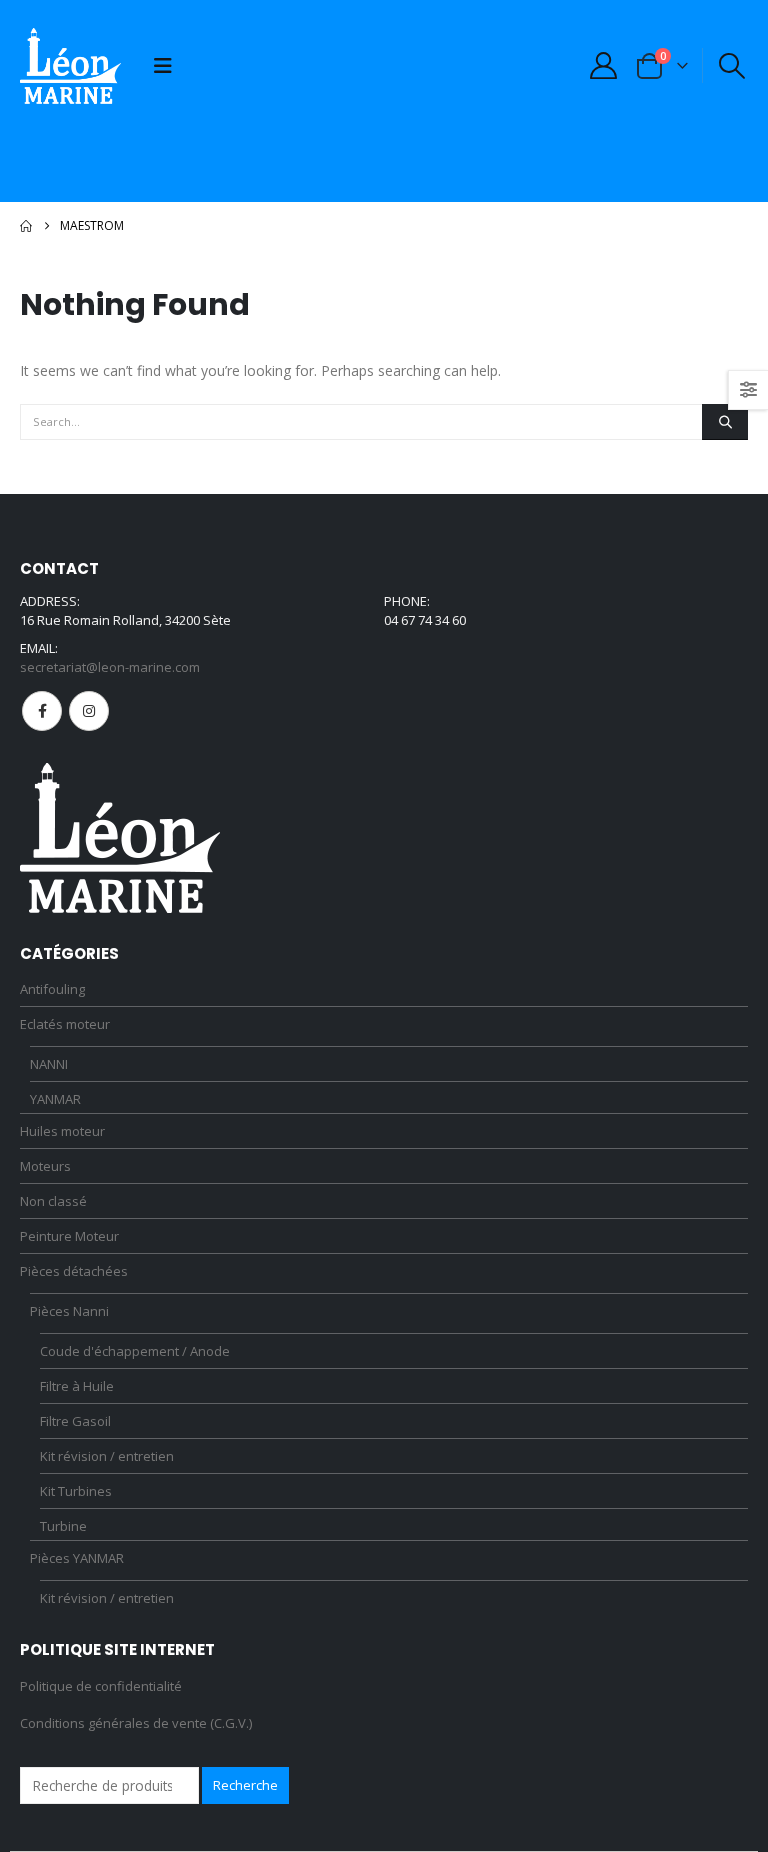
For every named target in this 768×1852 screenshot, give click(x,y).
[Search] (725, 422)
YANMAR (55, 1099)
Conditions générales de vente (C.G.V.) (136, 1723)
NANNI (49, 1064)
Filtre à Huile (77, 1386)
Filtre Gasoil (75, 1421)
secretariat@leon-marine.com (110, 667)
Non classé (53, 1201)
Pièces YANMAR (77, 1558)
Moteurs (45, 1166)
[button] (163, 66)
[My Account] (603, 65)
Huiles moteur (62, 1131)
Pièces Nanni (69, 1311)
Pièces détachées (74, 1271)
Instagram (89, 711)
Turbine (63, 1526)
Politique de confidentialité (101, 1686)
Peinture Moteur (69, 1236)
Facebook (42, 711)
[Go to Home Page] (26, 226)
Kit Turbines (76, 1491)
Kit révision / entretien (107, 1456)
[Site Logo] (70, 66)
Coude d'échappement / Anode (135, 1351)
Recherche (245, 1785)
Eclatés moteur (65, 1024)
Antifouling (52, 989)
